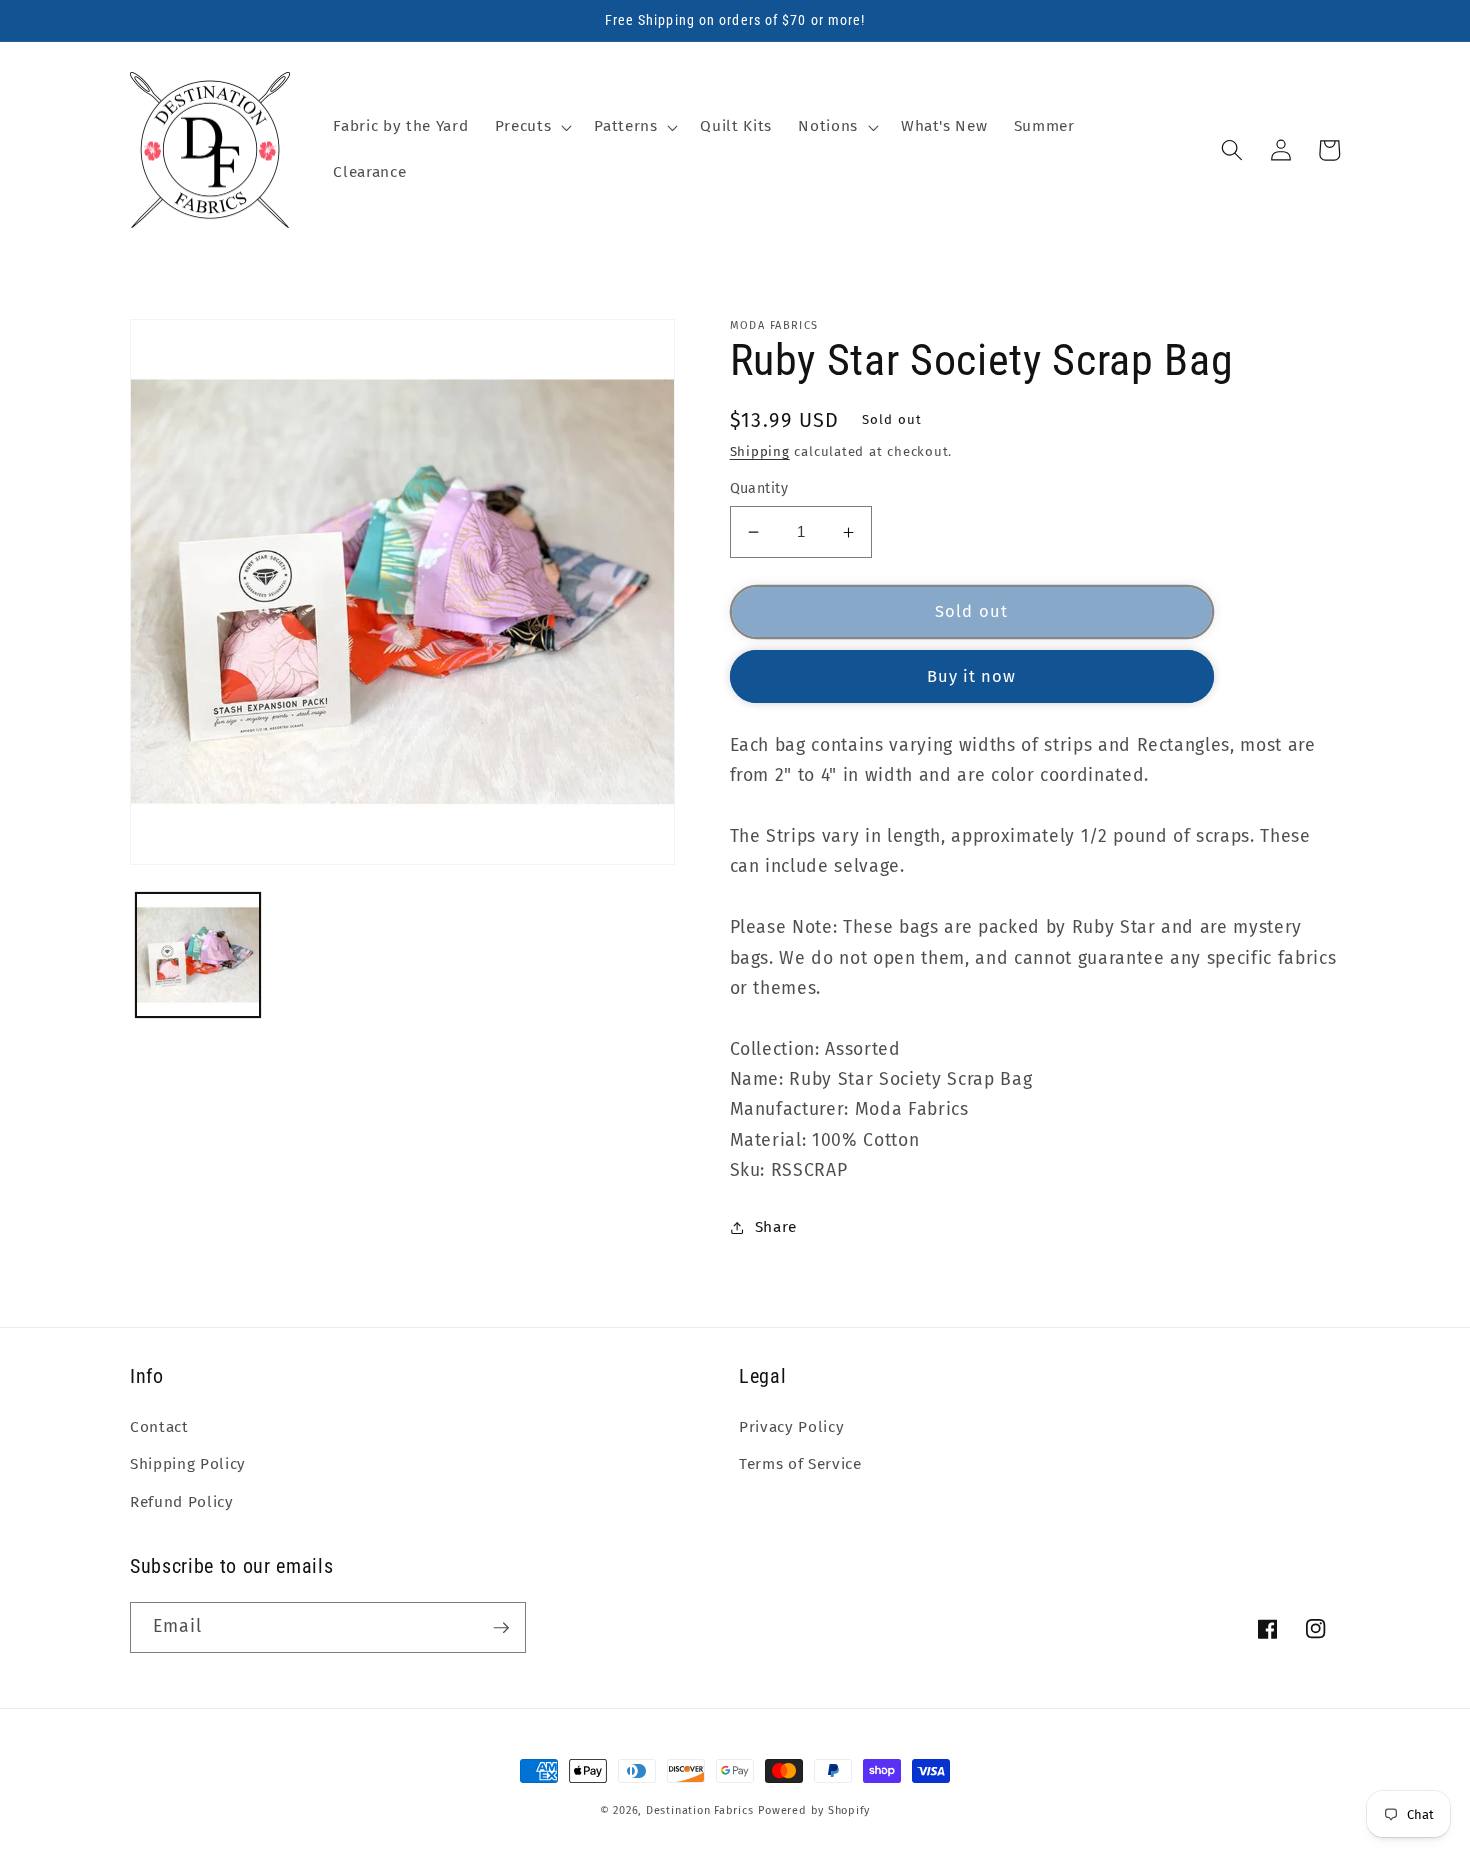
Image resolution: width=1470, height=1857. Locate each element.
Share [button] (776, 1227)
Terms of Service (800, 1464)
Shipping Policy (188, 1464)
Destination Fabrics (700, 1810)
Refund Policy (182, 1502)
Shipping (760, 451)
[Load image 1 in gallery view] (198, 955)
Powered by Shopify (814, 1810)
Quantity (759, 488)
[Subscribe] (501, 1628)
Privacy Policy (791, 1427)
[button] (532, 127)
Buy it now (972, 676)
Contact (159, 1427)
